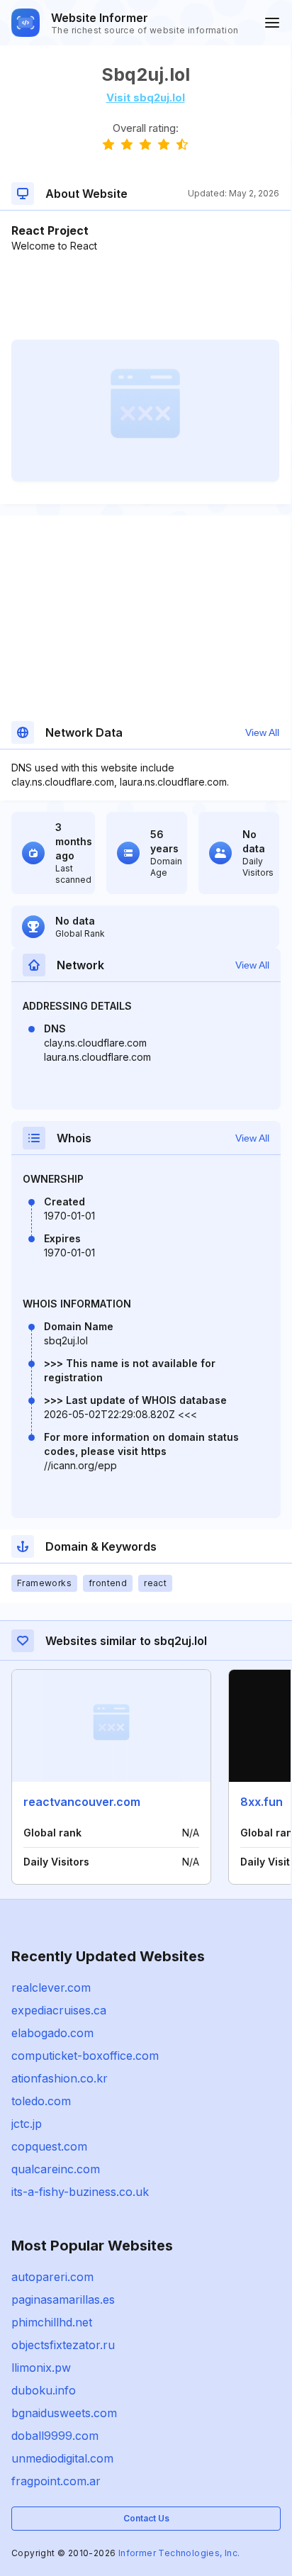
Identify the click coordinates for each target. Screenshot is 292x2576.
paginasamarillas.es (63, 2299)
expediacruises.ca (59, 2010)
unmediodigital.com (62, 2458)
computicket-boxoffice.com (85, 2056)
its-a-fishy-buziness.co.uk (80, 2192)
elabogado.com (52, 2033)
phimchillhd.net (52, 2322)
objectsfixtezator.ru (63, 2345)
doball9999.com (55, 2436)
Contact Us (146, 2518)
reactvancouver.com (82, 1802)
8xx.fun (262, 1802)
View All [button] (262, 732)
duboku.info (44, 2390)
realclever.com (51, 1987)
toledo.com (41, 2101)
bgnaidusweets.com (64, 2413)
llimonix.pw (41, 2368)
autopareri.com (52, 2277)
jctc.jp (27, 2124)
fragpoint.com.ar (56, 2481)
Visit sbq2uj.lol (146, 97)
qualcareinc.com (56, 2169)
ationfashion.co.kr (60, 2078)
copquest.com (49, 2146)
